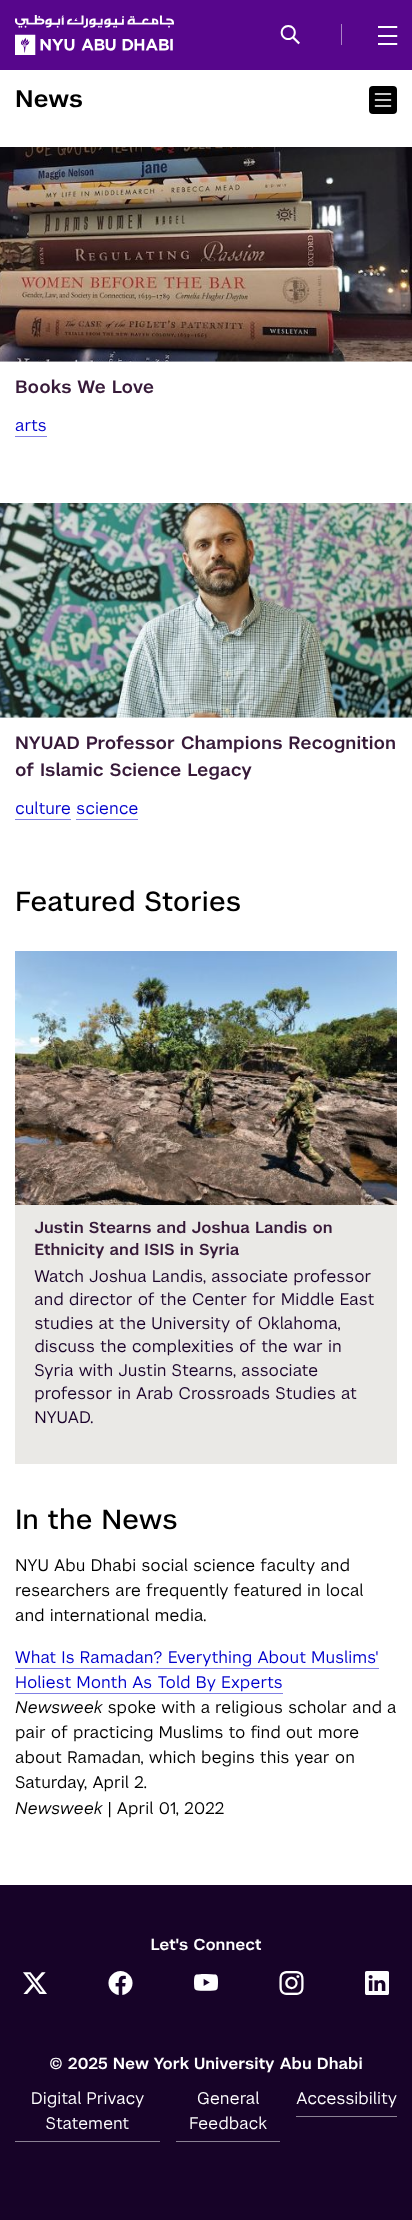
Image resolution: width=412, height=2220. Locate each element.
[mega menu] (381, 35)
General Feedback (228, 2110)
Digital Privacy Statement (88, 2110)
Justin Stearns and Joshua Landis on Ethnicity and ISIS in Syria (183, 1238)
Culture (43, 808)
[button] (290, 36)
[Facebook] (121, 1985)
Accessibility (346, 2098)
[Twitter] (35, 1985)
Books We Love (84, 387)
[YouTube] (206, 1985)
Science (107, 808)
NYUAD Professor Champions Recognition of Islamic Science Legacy (205, 757)
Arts (31, 425)
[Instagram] (292, 1985)
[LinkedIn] (377, 1985)
